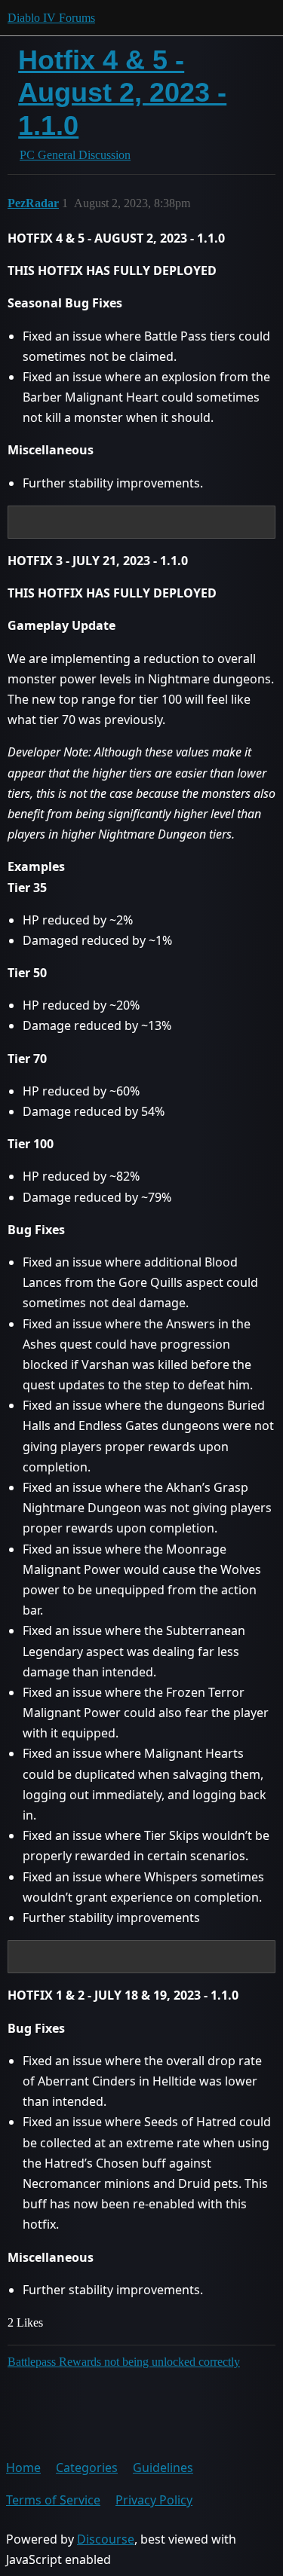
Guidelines (163, 2468)
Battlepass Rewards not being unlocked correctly (124, 2362)
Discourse (106, 2539)
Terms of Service (53, 2500)
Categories (87, 2468)
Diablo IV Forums (51, 18)
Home (23, 2468)
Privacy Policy (154, 2500)
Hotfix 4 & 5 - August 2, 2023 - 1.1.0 (122, 92)
